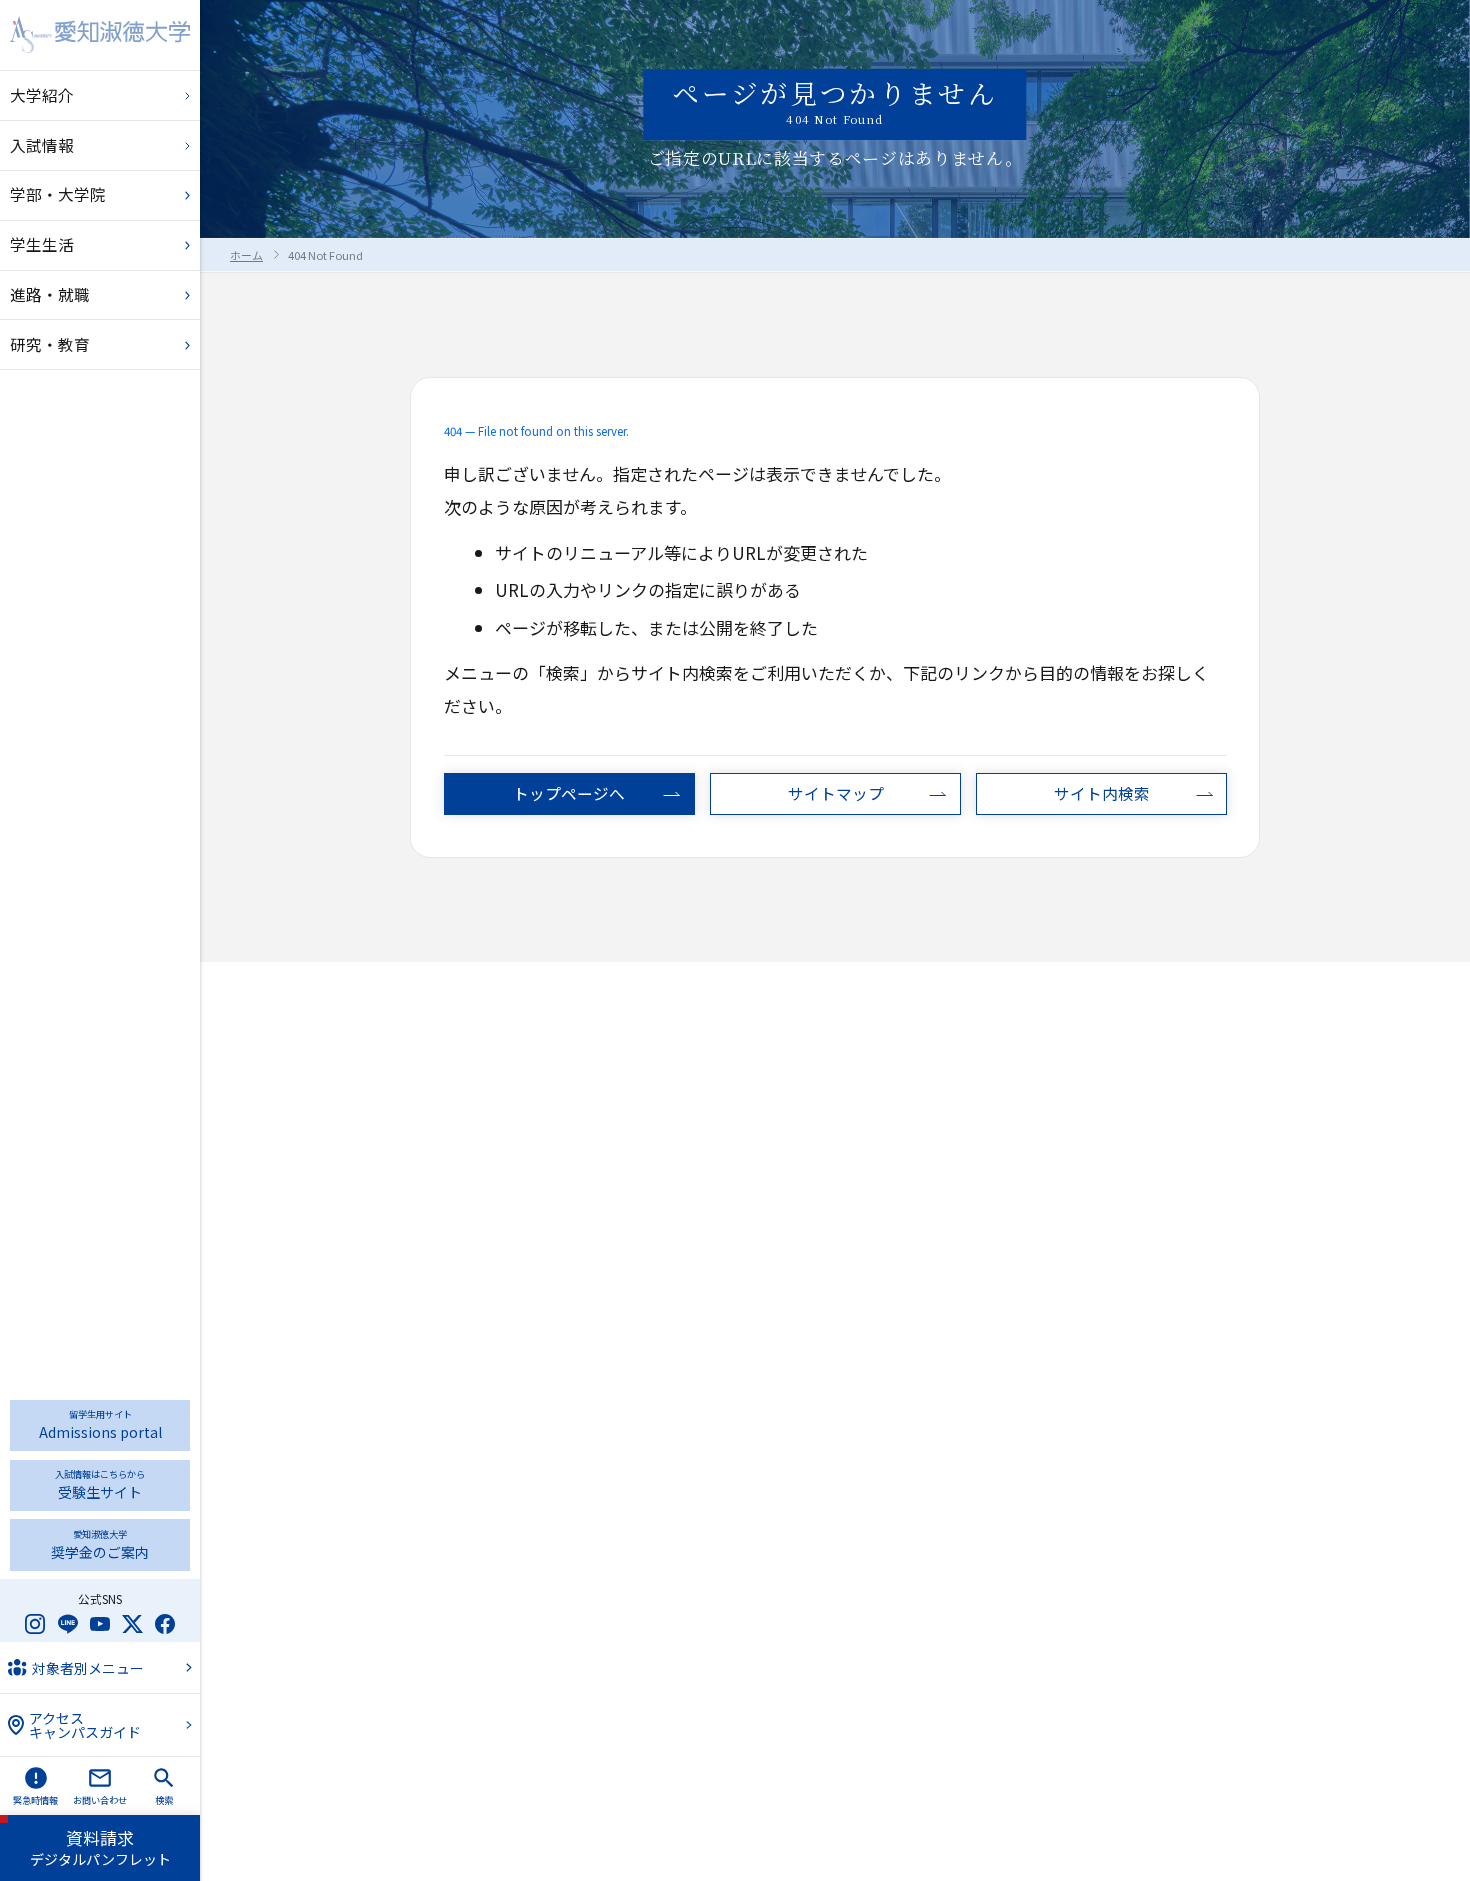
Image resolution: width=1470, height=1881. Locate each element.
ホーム (246, 255)
